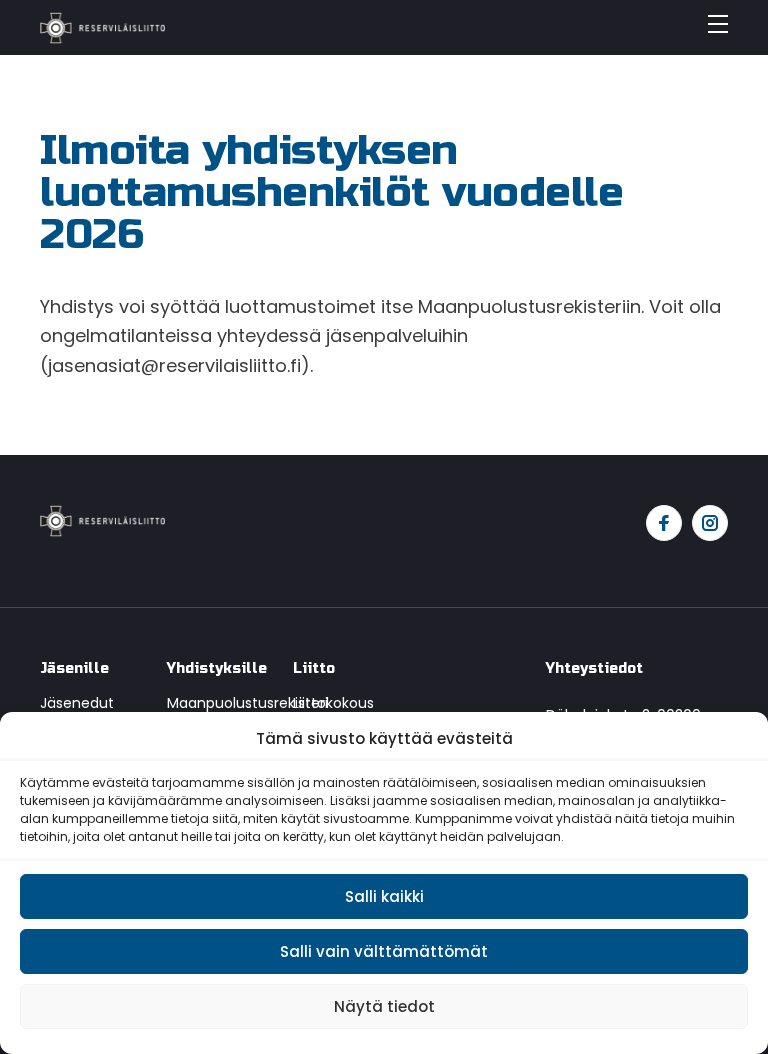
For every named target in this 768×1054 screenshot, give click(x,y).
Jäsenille (74, 668)
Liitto (314, 668)
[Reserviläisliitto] (102, 519)
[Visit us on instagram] (710, 523)
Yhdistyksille (215, 668)
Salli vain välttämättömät (384, 951)
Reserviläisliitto (102, 28)
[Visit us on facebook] (664, 523)
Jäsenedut (77, 703)
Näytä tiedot (384, 1006)
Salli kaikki (384, 896)
